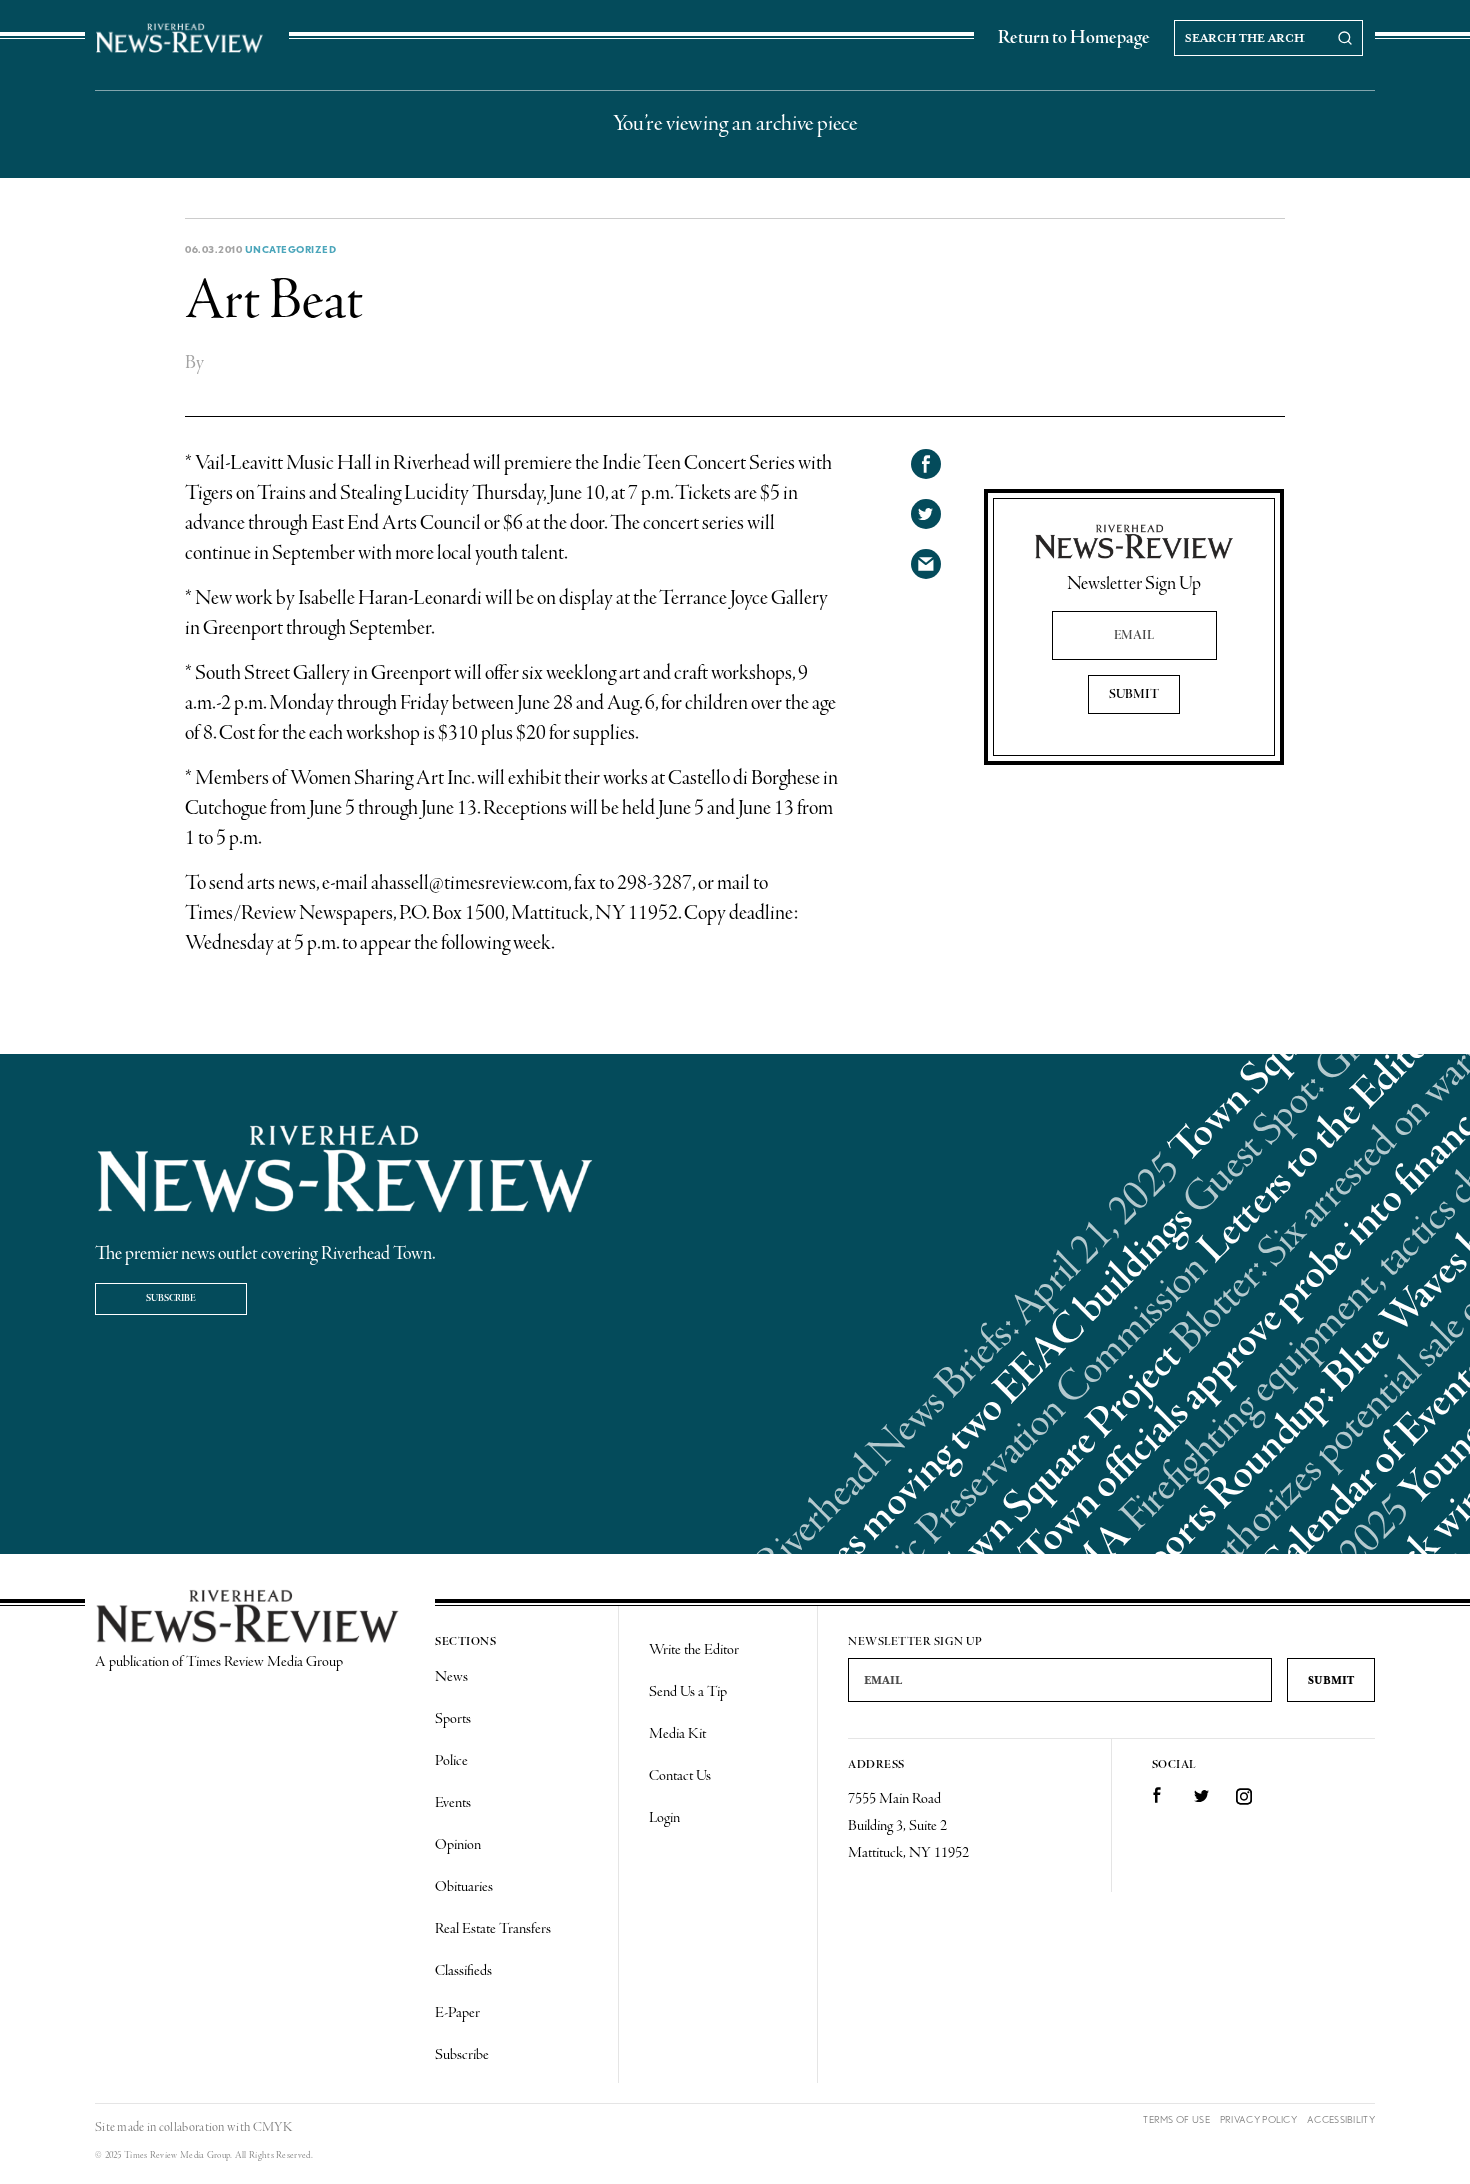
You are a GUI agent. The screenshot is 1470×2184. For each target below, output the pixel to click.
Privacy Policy (1258, 2119)
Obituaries (464, 1887)
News (451, 1677)
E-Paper (457, 2013)
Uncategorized (291, 249)
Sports (453, 1719)
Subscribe (171, 1298)
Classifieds (463, 1971)
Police (451, 1761)
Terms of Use (1176, 2119)
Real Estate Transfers (493, 1929)
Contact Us (680, 1776)
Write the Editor (694, 1650)
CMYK (272, 2127)
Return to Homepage (1074, 38)
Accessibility (1341, 2119)
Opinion (458, 1845)
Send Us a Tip (688, 1692)
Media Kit (677, 1734)
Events (453, 1803)
